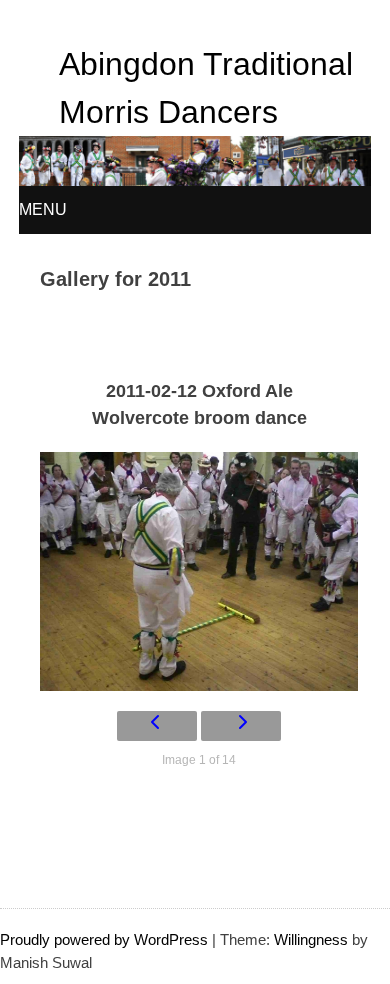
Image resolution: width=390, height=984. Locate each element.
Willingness (311, 939)
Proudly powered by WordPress (104, 939)
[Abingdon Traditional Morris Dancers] (195, 180)
